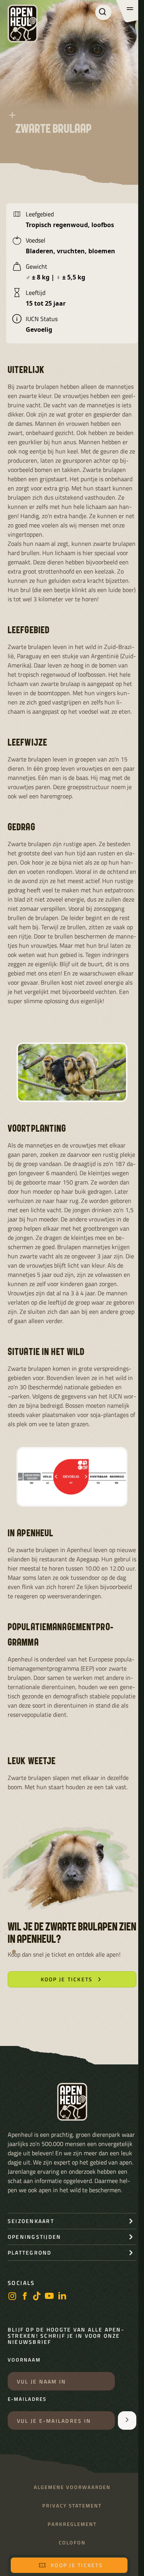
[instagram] (12, 2297)
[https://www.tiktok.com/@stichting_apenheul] (37, 2297)
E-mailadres (27, 2399)
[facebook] (25, 2297)
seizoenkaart (31, 2221)
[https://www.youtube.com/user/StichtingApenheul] (50, 2297)
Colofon (72, 2543)
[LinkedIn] (62, 2297)
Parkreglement (72, 2524)
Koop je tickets (77, 2565)
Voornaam (24, 2360)
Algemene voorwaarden (72, 2487)
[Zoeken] (103, 12)
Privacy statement (72, 2506)
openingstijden (34, 2237)
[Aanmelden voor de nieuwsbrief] (127, 2420)
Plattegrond (30, 2252)
